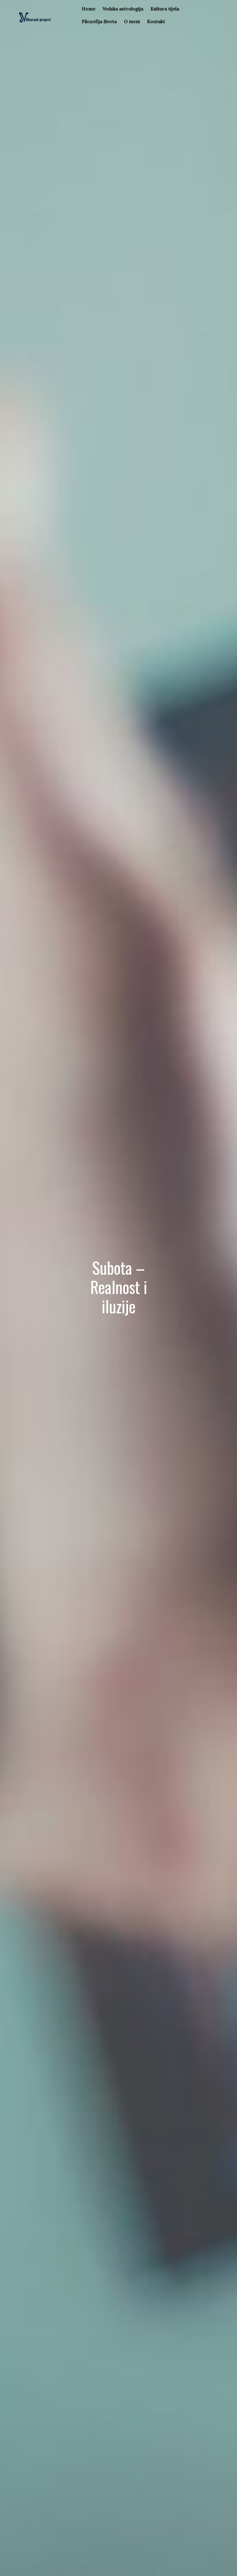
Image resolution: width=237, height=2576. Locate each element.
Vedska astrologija (123, 9)
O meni (132, 21)
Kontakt (156, 21)
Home (89, 9)
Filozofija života (99, 21)
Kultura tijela (165, 9)
